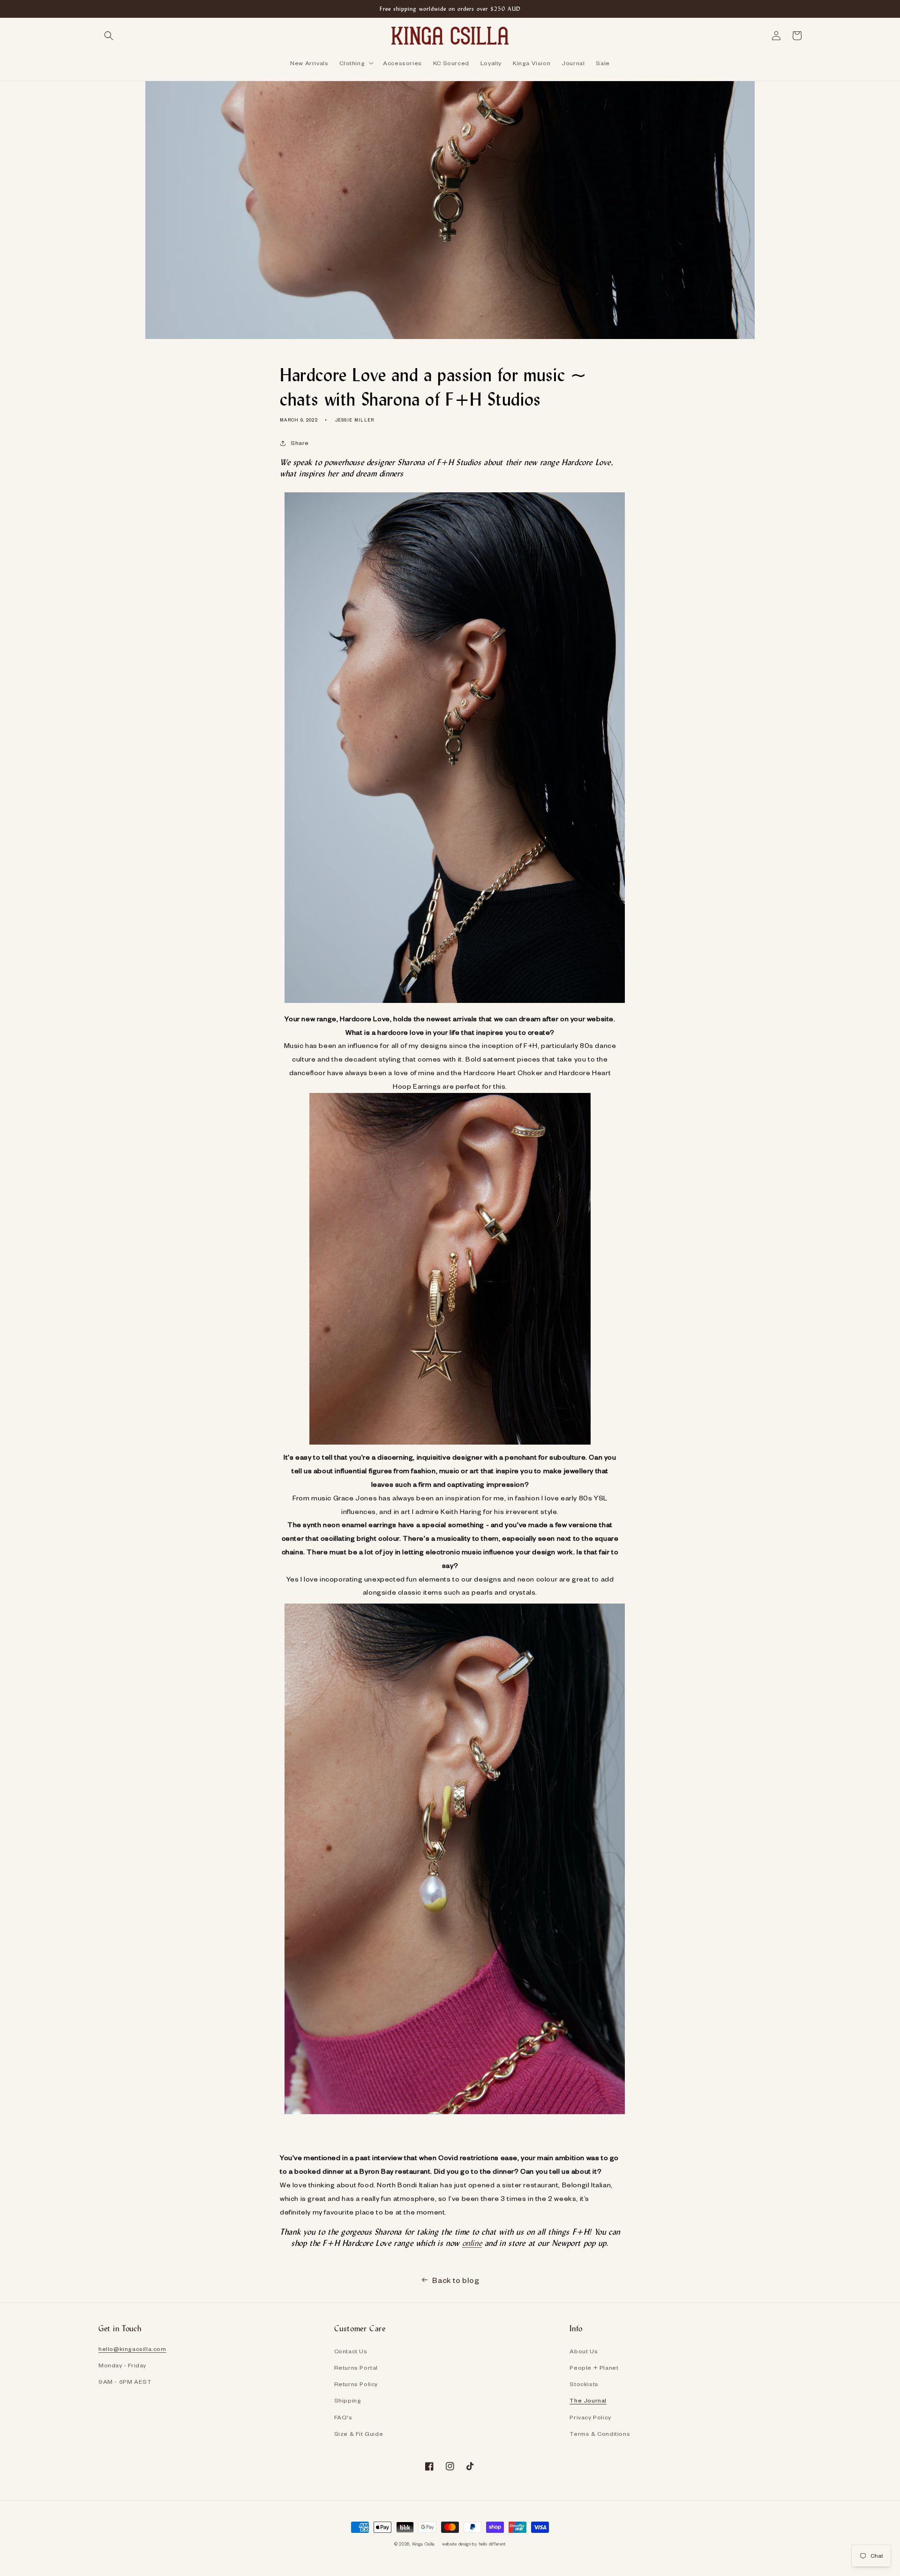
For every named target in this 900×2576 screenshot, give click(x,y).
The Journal (588, 2400)
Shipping (348, 2400)
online (472, 2243)
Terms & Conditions (600, 2433)
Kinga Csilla (424, 2544)
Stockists (584, 2384)
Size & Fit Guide (359, 2433)
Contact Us (351, 2351)
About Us (584, 2351)
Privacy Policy (590, 2417)
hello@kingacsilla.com (132, 2349)
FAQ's (343, 2417)
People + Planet (594, 2367)
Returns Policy (356, 2384)
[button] (109, 36)
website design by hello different (474, 2544)
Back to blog (456, 2280)
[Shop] (455, 1005)
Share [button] (300, 443)
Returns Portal (356, 2367)
